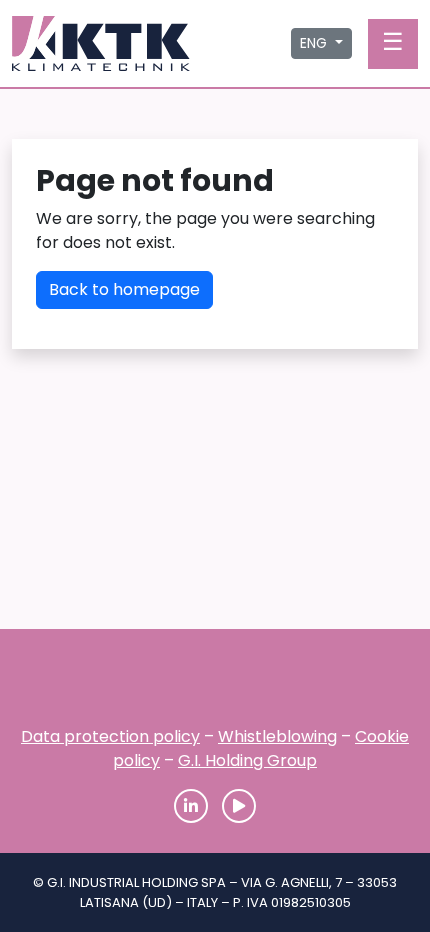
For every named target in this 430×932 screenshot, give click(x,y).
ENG (315, 43)
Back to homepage (124, 289)
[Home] (215, 684)
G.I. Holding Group (247, 760)
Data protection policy (110, 736)
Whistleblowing (277, 736)
